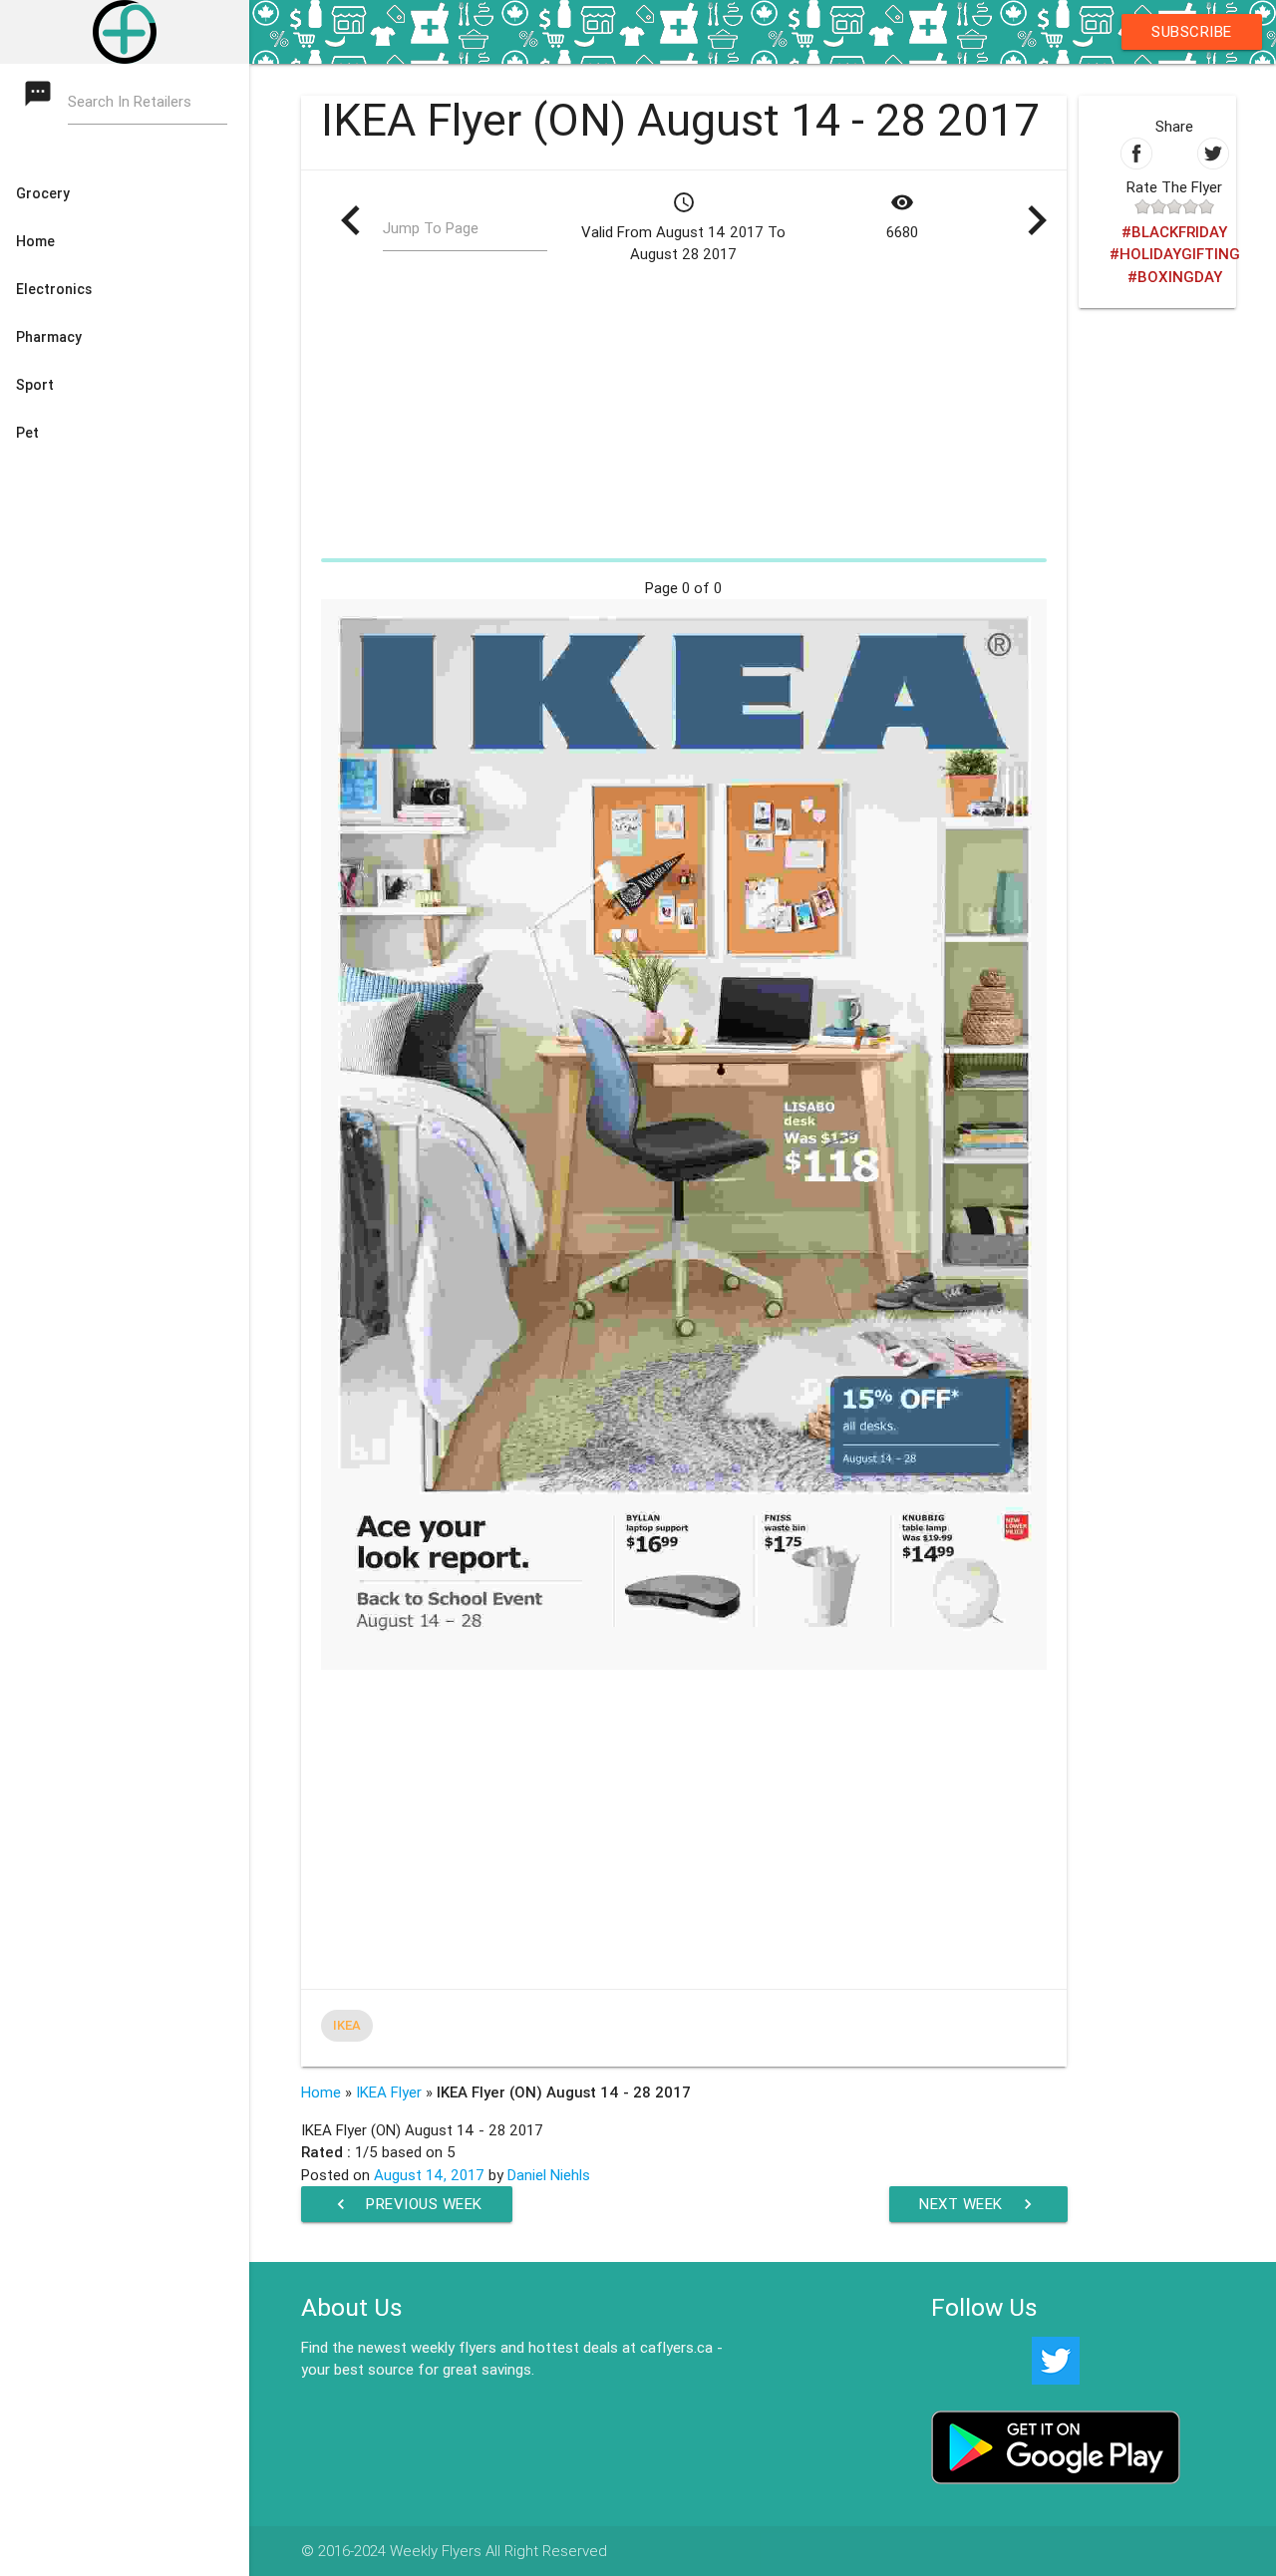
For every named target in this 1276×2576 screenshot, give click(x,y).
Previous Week (407, 2204)
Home (321, 2092)
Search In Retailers (130, 101)
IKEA (347, 2025)
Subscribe (1192, 31)
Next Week (978, 2204)
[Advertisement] (684, 411)
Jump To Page (431, 228)
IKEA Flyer (389, 2092)
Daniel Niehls (549, 2175)
